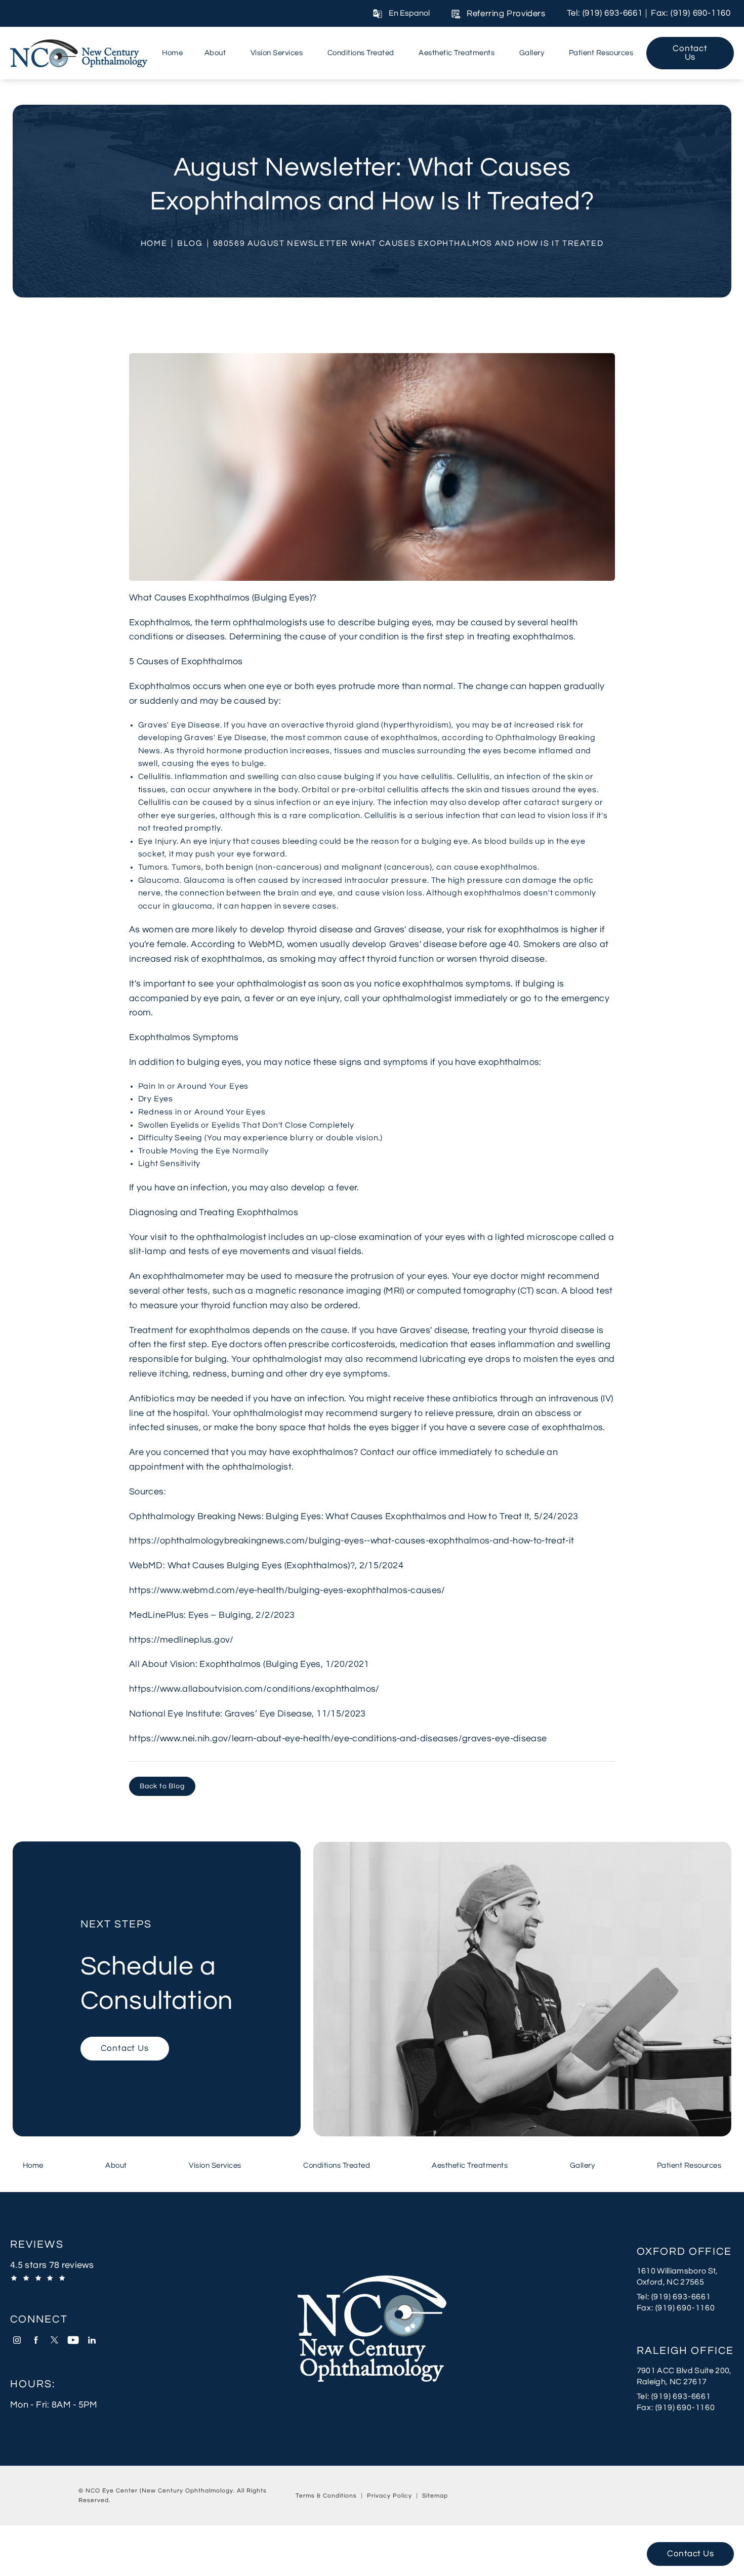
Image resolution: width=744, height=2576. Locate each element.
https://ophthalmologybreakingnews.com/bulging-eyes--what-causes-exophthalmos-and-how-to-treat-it (352, 1541)
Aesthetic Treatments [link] (457, 53)
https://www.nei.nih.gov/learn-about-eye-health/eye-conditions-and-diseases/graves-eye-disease (338, 1738)
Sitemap (435, 2496)
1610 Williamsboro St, (677, 2271)
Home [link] (172, 53)
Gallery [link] (532, 53)
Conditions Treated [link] (361, 53)
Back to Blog (162, 1786)
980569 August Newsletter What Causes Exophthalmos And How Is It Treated (408, 243)
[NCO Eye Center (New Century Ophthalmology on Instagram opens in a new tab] (17, 2340)
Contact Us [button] (690, 2554)
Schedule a (157, 1967)
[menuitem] (172, 53)
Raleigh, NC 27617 (672, 2382)
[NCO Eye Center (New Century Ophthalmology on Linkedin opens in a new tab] (92, 2340)
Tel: (685, 2296)
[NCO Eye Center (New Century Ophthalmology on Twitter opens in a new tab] (54, 2340)
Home (154, 243)
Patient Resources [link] (601, 53)
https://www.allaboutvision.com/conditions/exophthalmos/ (254, 1689)
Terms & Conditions (326, 2496)
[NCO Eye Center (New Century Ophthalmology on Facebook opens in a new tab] (36, 2340)
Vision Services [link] (277, 53)
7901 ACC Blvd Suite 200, (684, 2371)
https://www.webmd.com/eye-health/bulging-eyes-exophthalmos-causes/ (287, 1590)
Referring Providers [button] (506, 14)
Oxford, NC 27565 (670, 2282)
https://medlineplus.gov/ (181, 1640)
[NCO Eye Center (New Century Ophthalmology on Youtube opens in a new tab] (73, 2340)
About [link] (215, 53)
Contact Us (690, 53)
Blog (190, 243)
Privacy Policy (389, 2496)
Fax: (685, 2308)
